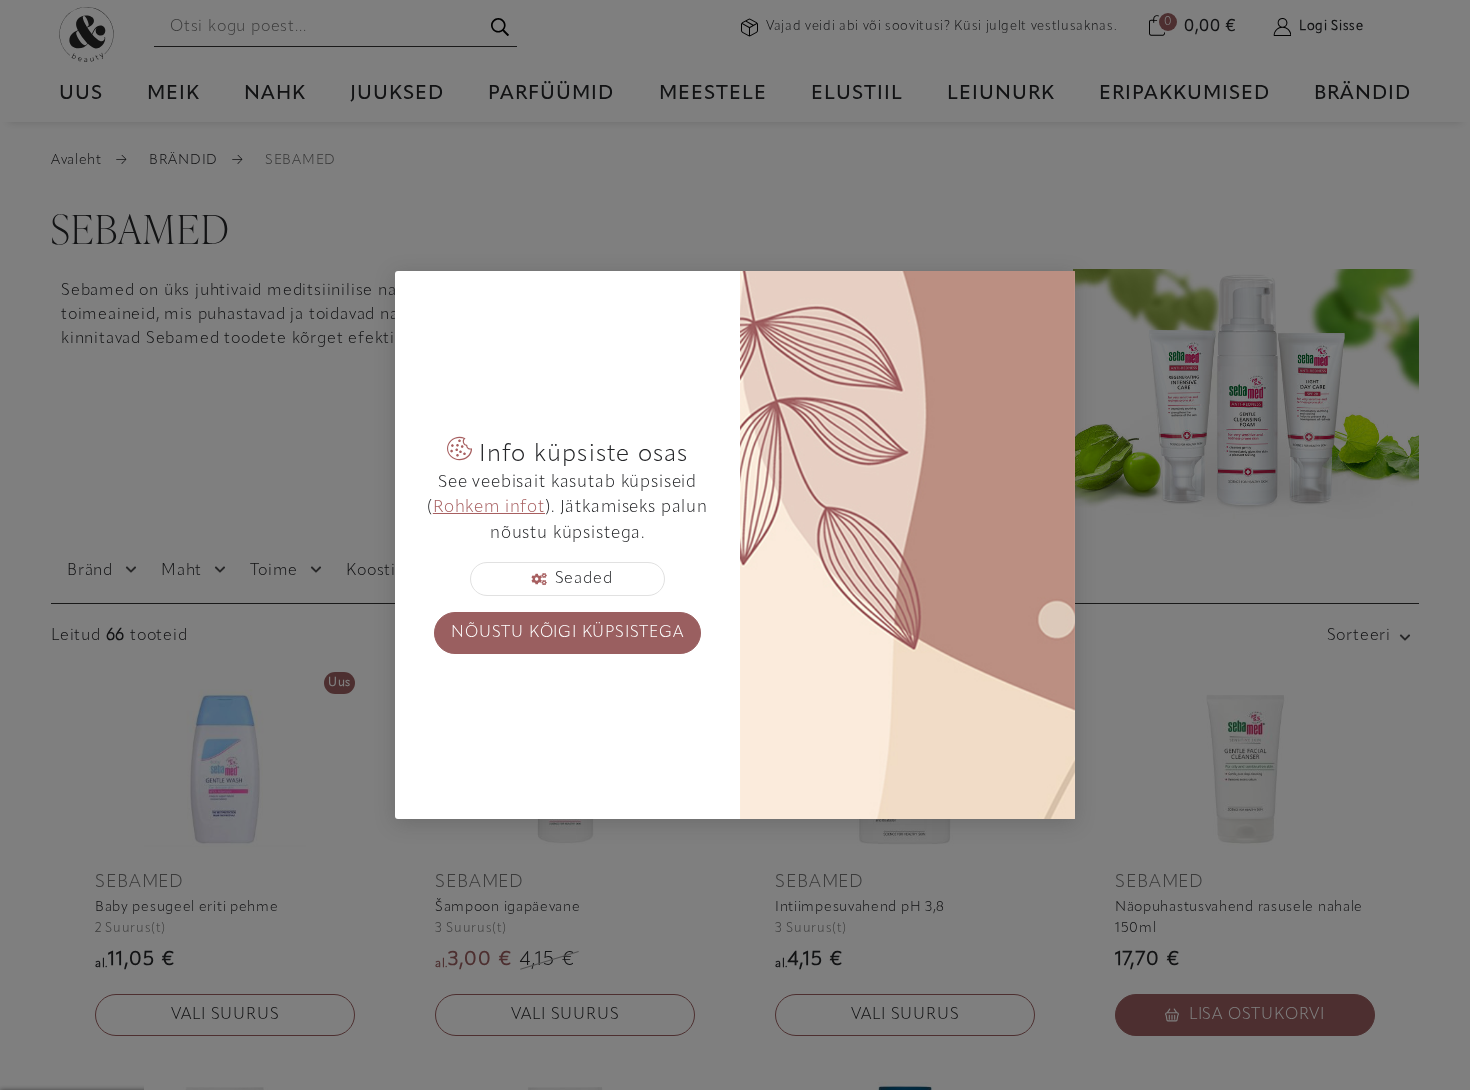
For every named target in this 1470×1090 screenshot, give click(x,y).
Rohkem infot (489, 507)
